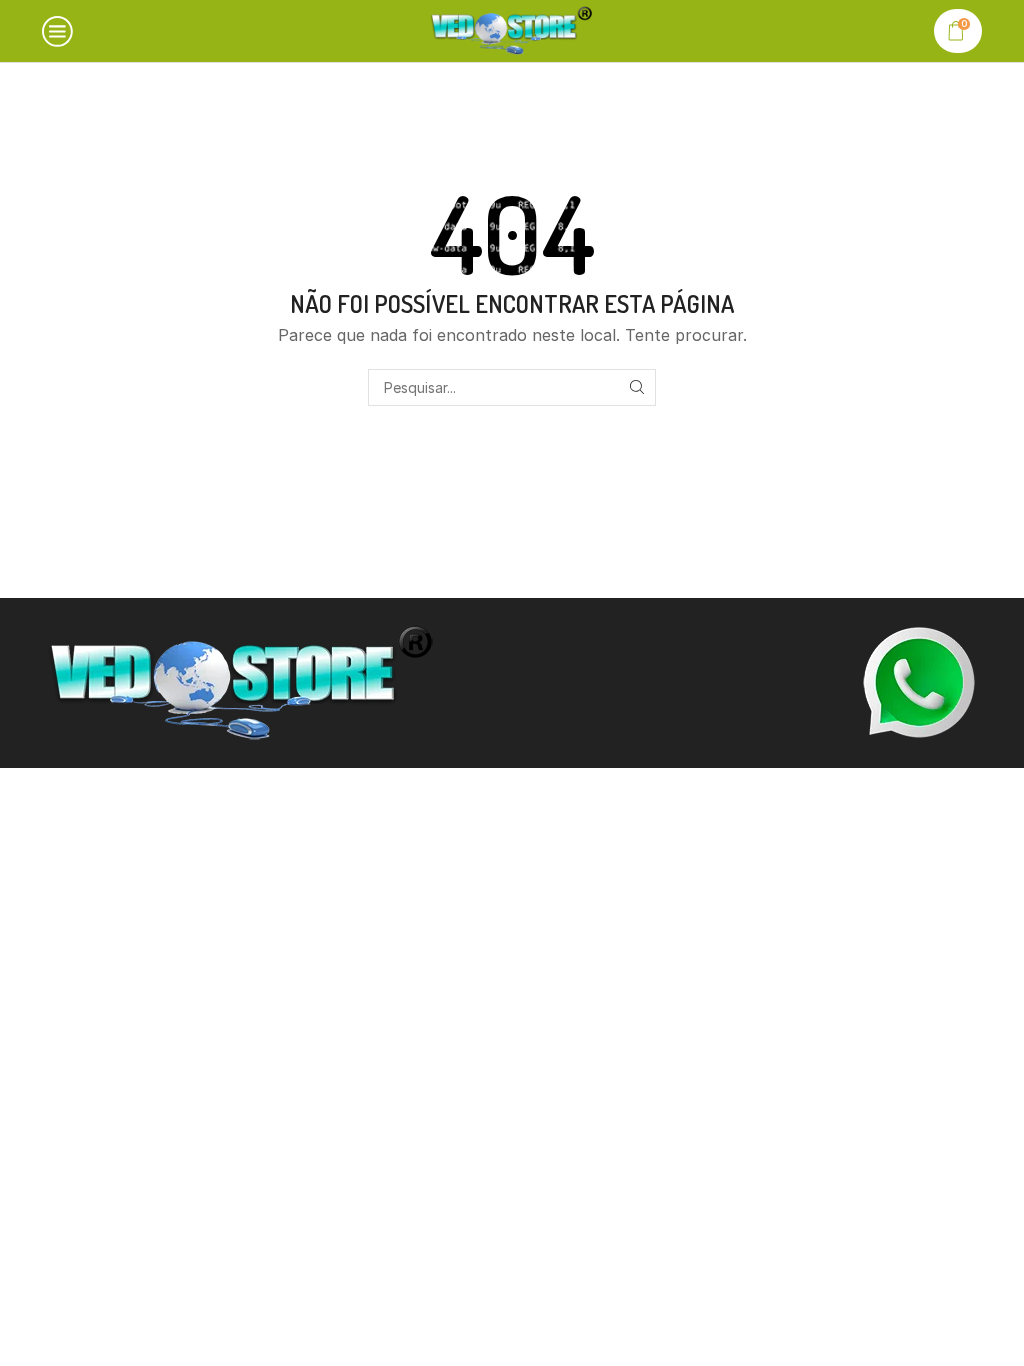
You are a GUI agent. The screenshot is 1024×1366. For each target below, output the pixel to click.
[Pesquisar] (637, 387)
